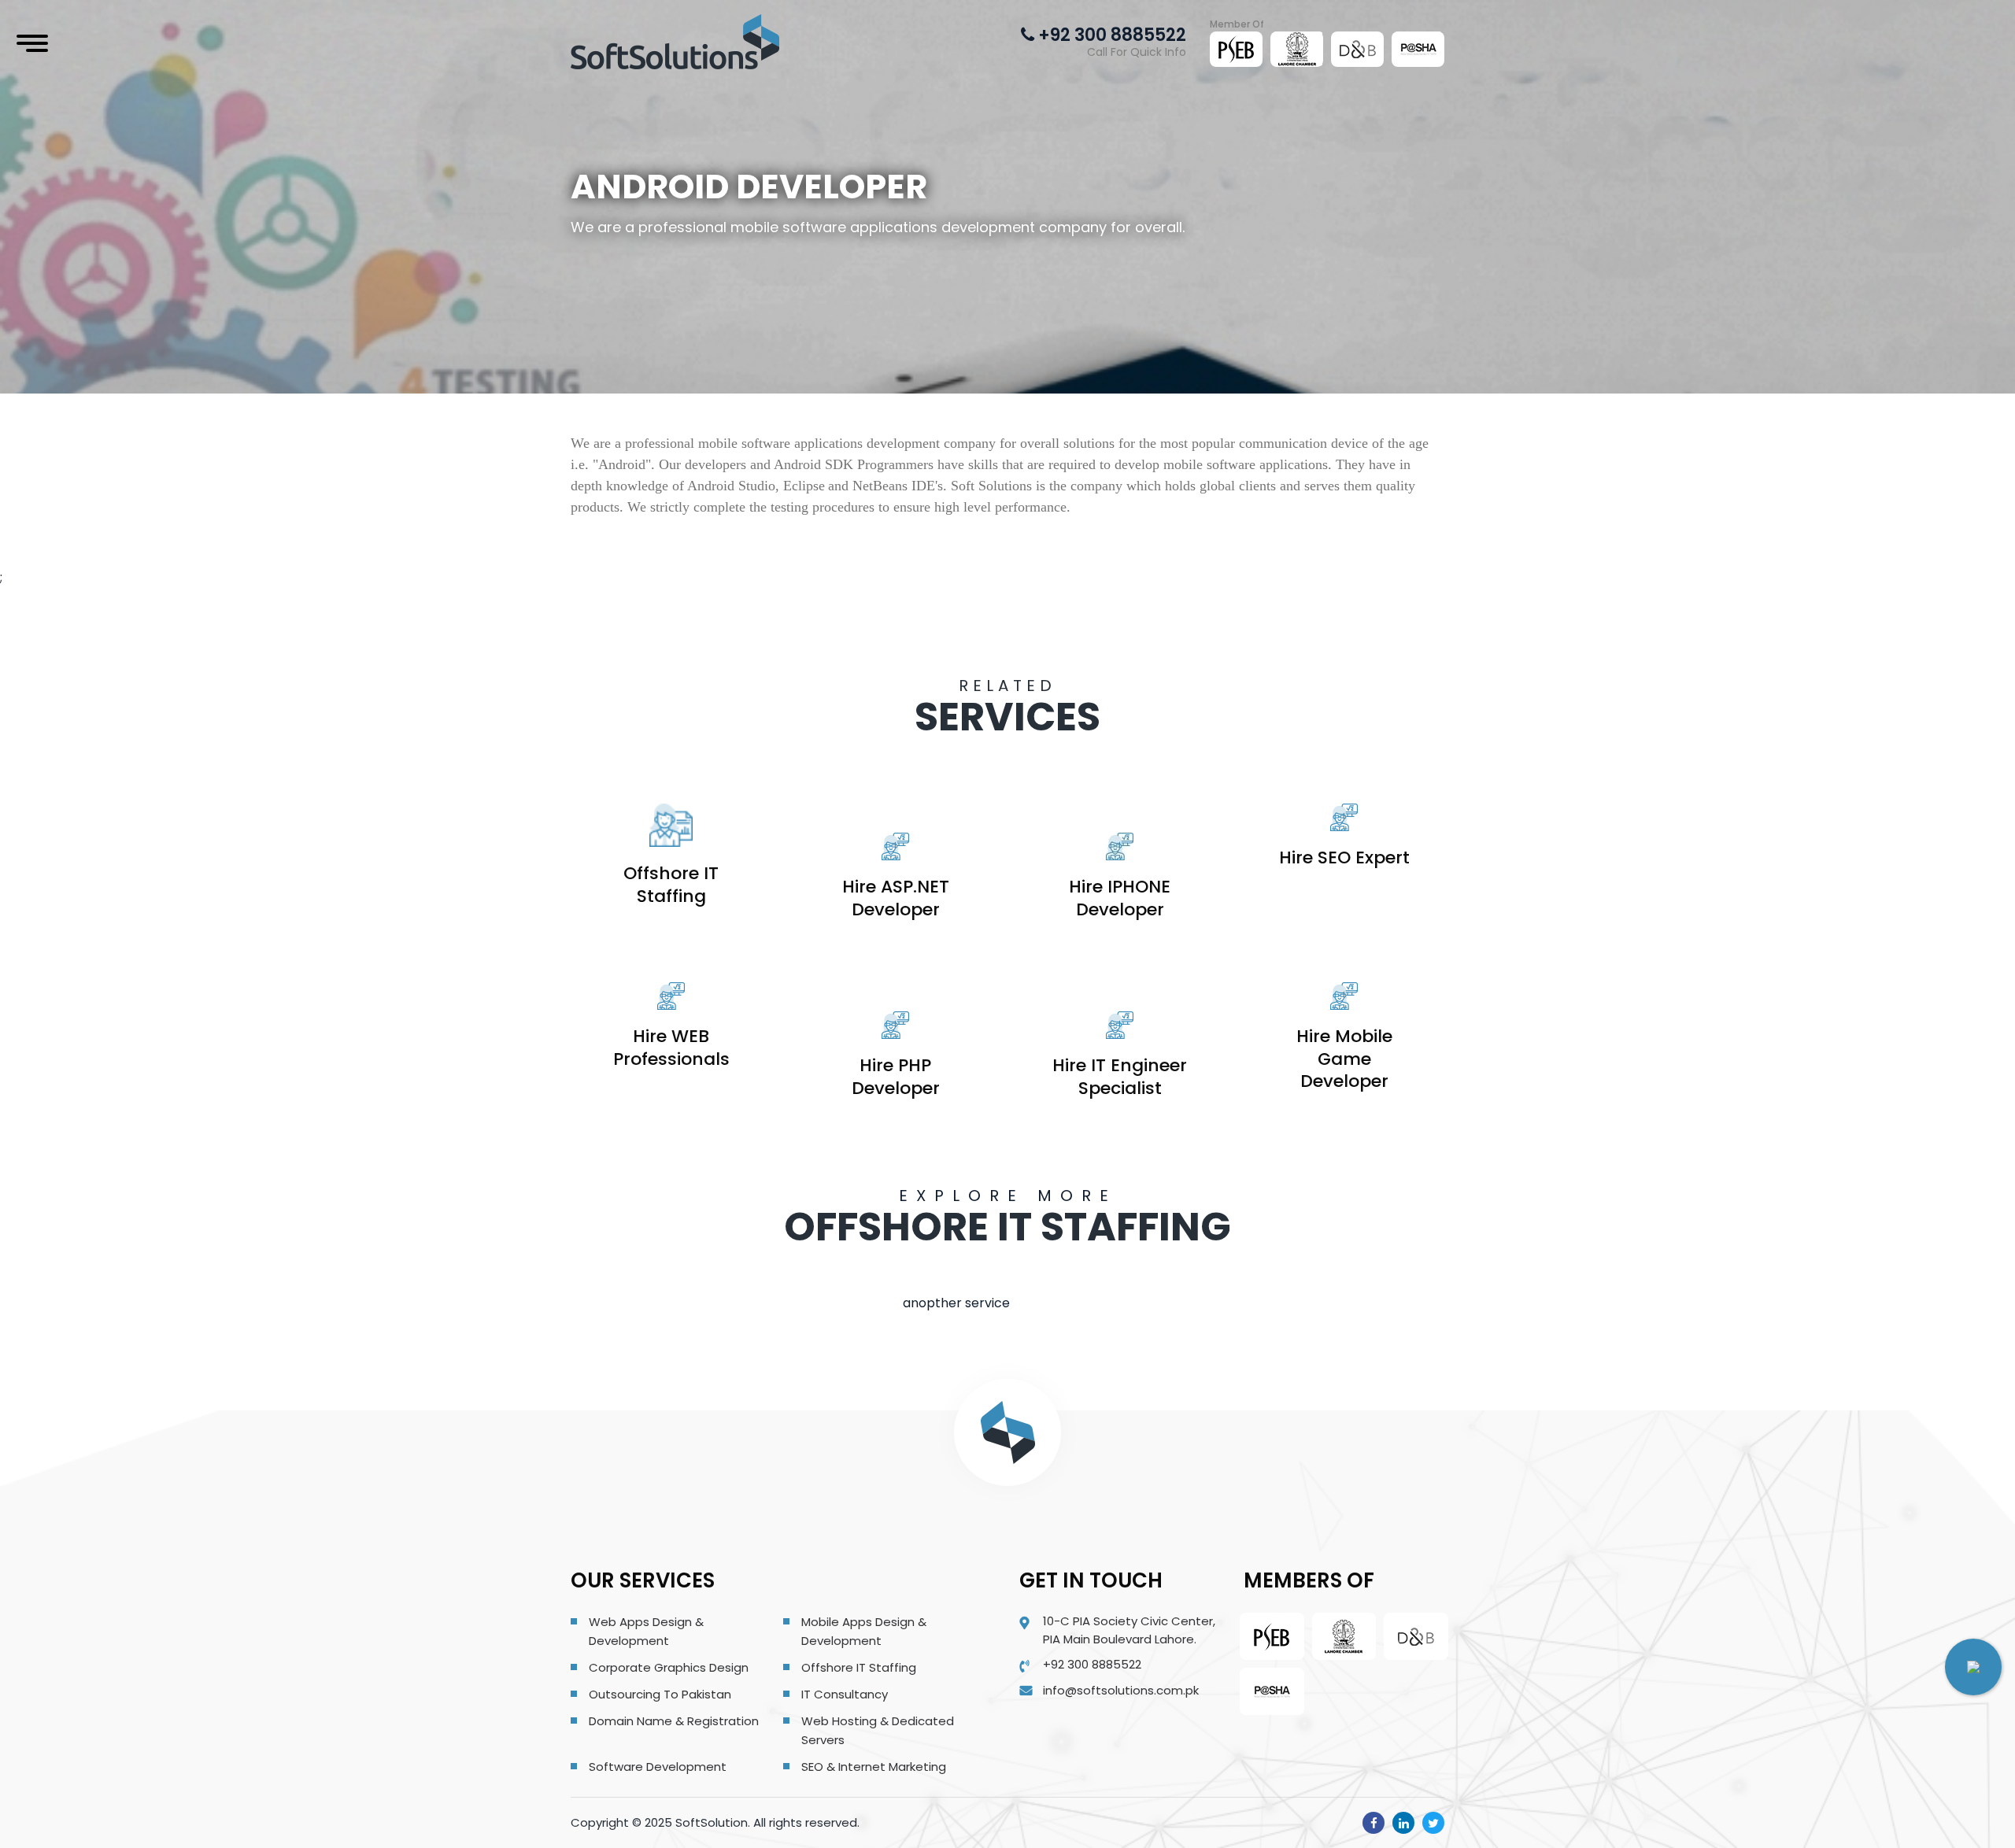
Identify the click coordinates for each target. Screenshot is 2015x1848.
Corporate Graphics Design (669, 1667)
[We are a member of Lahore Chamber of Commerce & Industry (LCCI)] (1297, 49)
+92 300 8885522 (1110, 35)
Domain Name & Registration (674, 1721)
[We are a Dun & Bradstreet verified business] (1358, 49)
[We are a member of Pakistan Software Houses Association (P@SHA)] (1418, 49)
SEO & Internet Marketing (874, 1767)
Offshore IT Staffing (859, 1667)
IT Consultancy (845, 1694)
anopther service (956, 1303)
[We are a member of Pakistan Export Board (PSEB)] (1237, 49)
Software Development (658, 1767)
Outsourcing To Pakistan (660, 1694)
